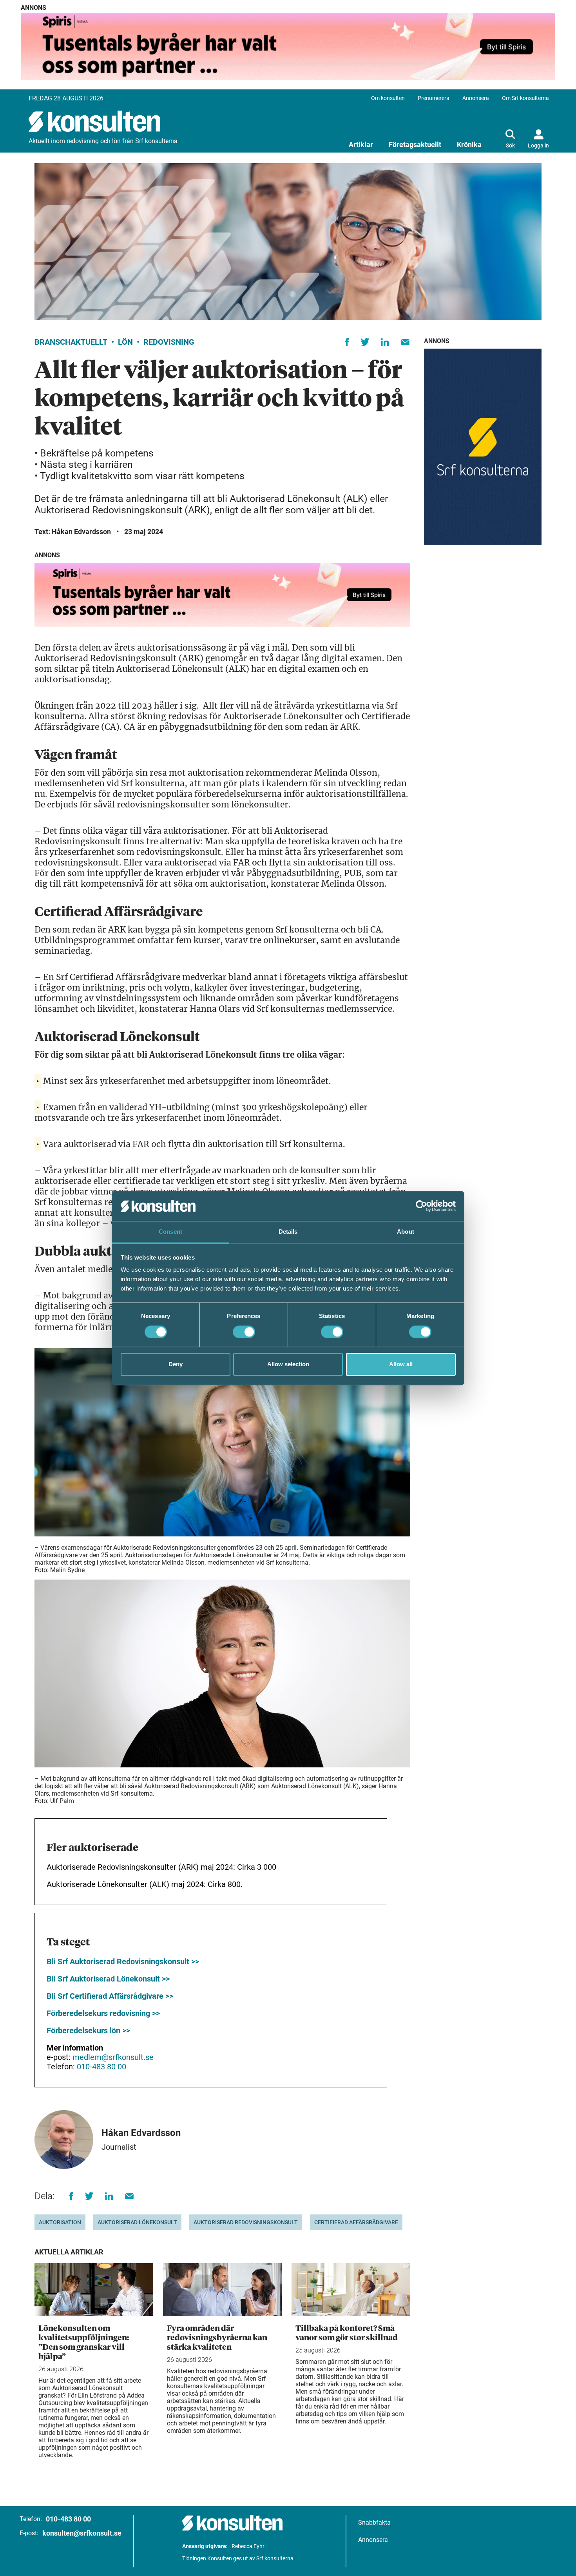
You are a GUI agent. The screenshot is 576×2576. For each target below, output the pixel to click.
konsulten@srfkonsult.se (82, 2533)
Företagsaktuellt (415, 145)
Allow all (401, 1364)
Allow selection (288, 1364)
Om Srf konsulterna (525, 98)
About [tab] (406, 1232)
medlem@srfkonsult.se (113, 2057)
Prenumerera (434, 98)
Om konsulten (388, 98)
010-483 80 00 (101, 2067)
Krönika (469, 145)
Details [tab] (288, 1232)
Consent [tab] (170, 1232)
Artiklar (361, 145)
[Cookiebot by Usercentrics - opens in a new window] (421, 1206)
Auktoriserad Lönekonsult (137, 2222)
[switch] (244, 1332)
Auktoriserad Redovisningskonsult (246, 2222)
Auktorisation (60, 2222)
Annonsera (476, 98)
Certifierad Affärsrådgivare (356, 2222)
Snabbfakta (374, 2522)
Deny (176, 1364)
